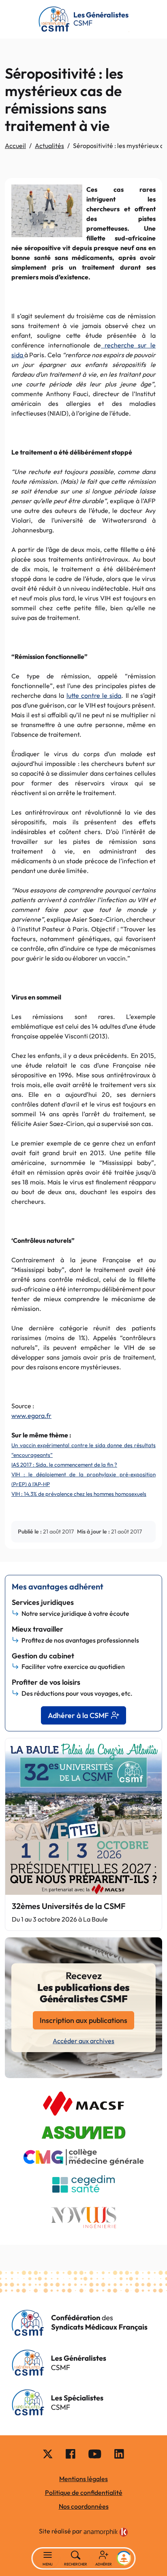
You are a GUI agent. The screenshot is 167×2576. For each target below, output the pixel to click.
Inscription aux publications (83, 2020)
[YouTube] (95, 2454)
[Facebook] (71, 2454)
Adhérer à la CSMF (78, 1715)
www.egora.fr (31, 1416)
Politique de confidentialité (84, 2492)
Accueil (15, 146)
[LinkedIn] (119, 2454)
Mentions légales (83, 2479)
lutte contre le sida (94, 695)
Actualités (49, 146)
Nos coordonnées (84, 2506)
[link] (106, 2532)
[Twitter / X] (48, 2454)
